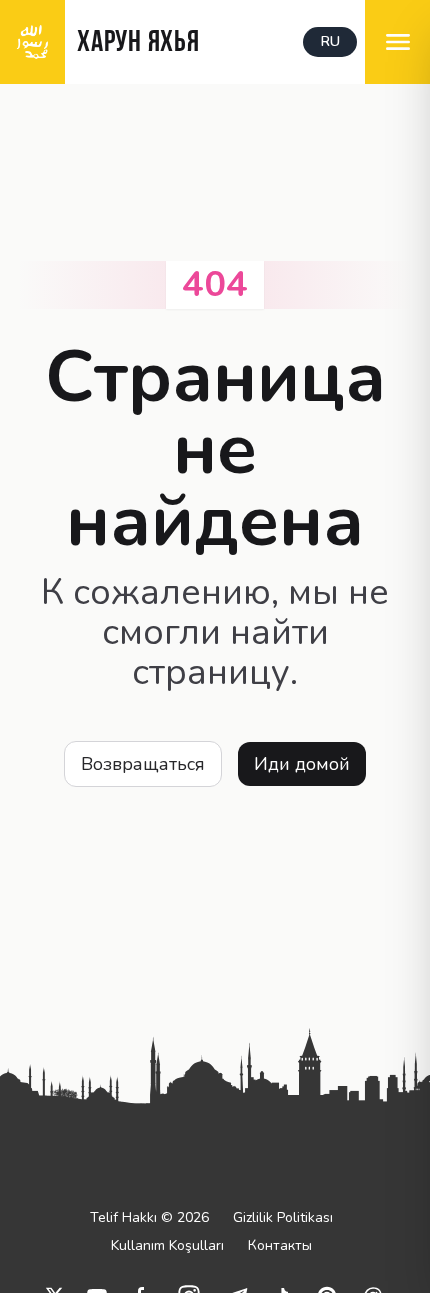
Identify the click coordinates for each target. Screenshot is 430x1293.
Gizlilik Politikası (283, 1217)
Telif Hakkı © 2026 (149, 1217)
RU (330, 41)
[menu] (397, 42)
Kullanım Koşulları (167, 1245)
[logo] (32, 42)
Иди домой (302, 764)
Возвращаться (143, 764)
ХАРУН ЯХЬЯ (138, 43)
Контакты (280, 1245)
